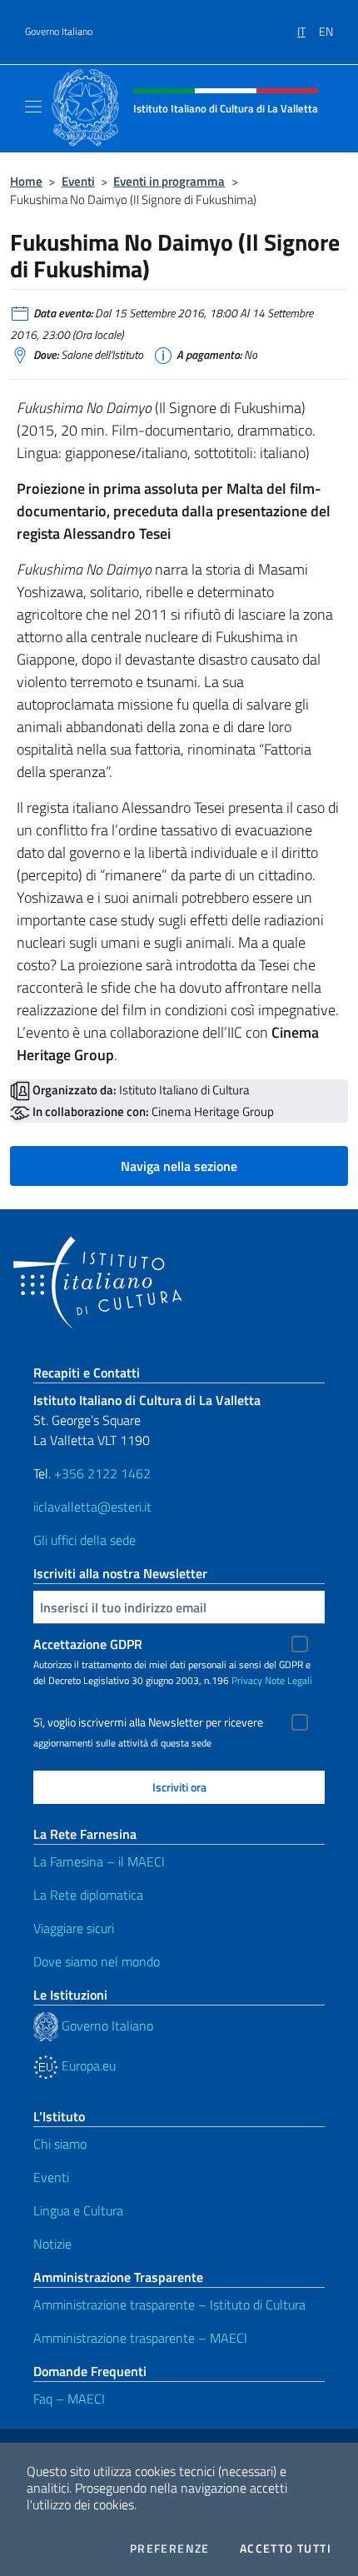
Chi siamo (60, 2144)
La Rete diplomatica (88, 1895)
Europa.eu (87, 2065)
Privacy (247, 1680)
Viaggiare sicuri (74, 1928)
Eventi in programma (169, 181)
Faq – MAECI (69, 2399)
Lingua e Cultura (78, 2210)
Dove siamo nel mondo (97, 1961)
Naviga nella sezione (179, 1166)
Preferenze (170, 2549)
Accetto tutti (286, 2549)
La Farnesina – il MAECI (99, 1861)
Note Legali (288, 1680)
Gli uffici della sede (85, 1540)
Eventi (78, 181)
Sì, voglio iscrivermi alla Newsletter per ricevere (148, 1722)
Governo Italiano (59, 32)
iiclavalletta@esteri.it (92, 1507)
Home (26, 181)
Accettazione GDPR (88, 1644)
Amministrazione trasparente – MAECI (140, 2338)
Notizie (52, 2244)
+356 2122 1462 (102, 1473)
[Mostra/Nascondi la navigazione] (33, 107)
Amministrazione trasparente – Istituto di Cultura (169, 2304)
